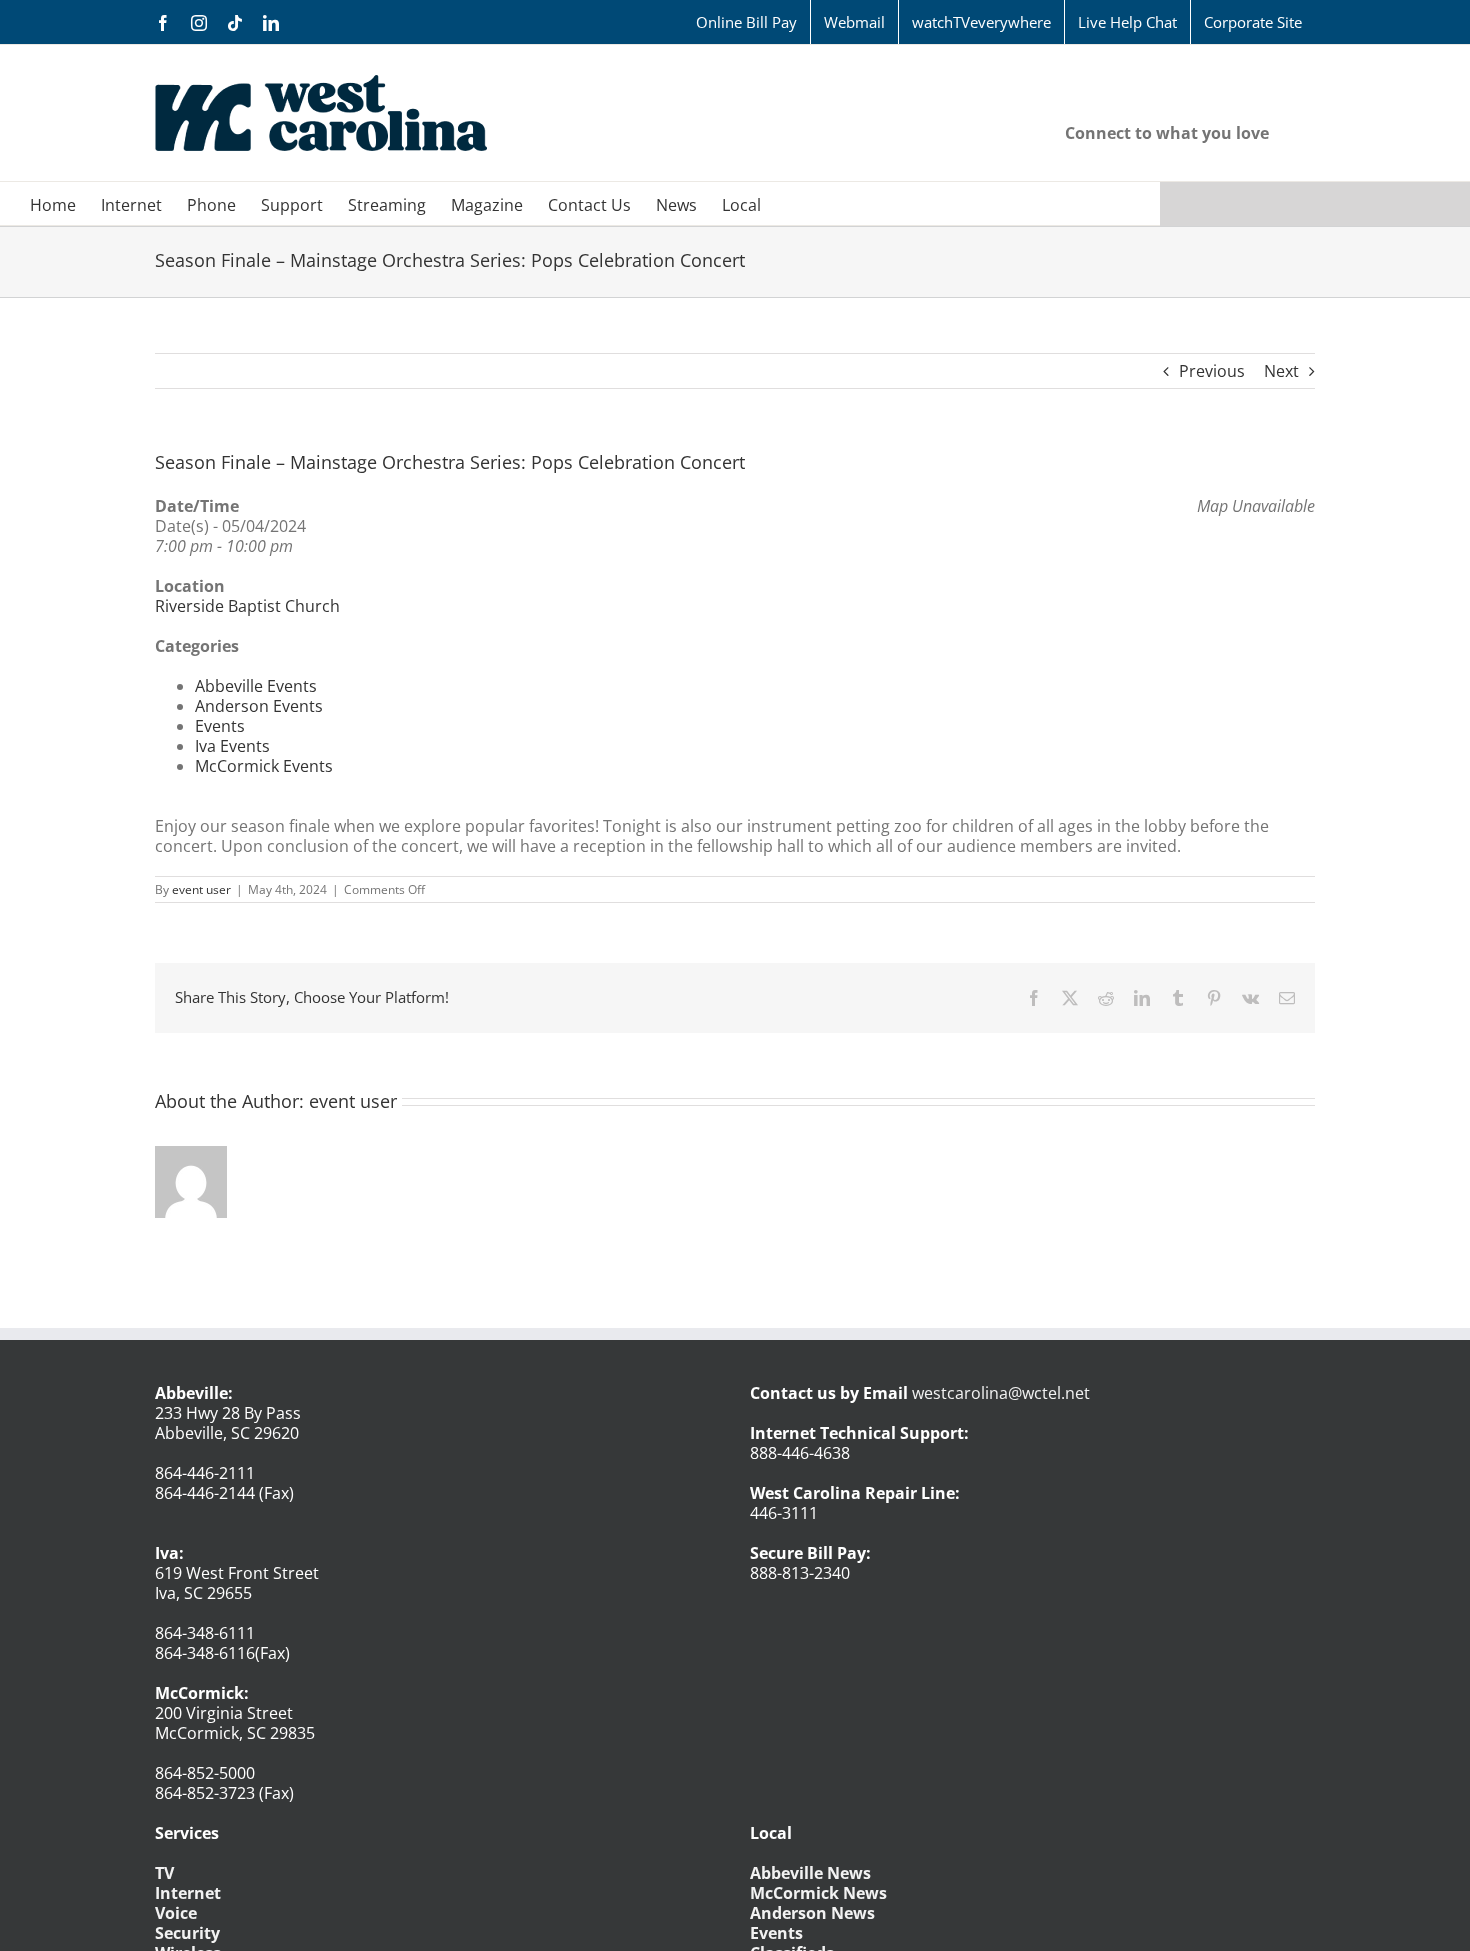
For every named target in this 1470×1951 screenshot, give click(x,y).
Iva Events (232, 746)
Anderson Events (259, 706)
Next (1281, 371)
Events (220, 726)
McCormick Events (264, 766)
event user (201, 889)
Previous (1212, 371)
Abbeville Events (256, 686)
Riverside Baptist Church (247, 606)
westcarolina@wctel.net (1001, 1393)
